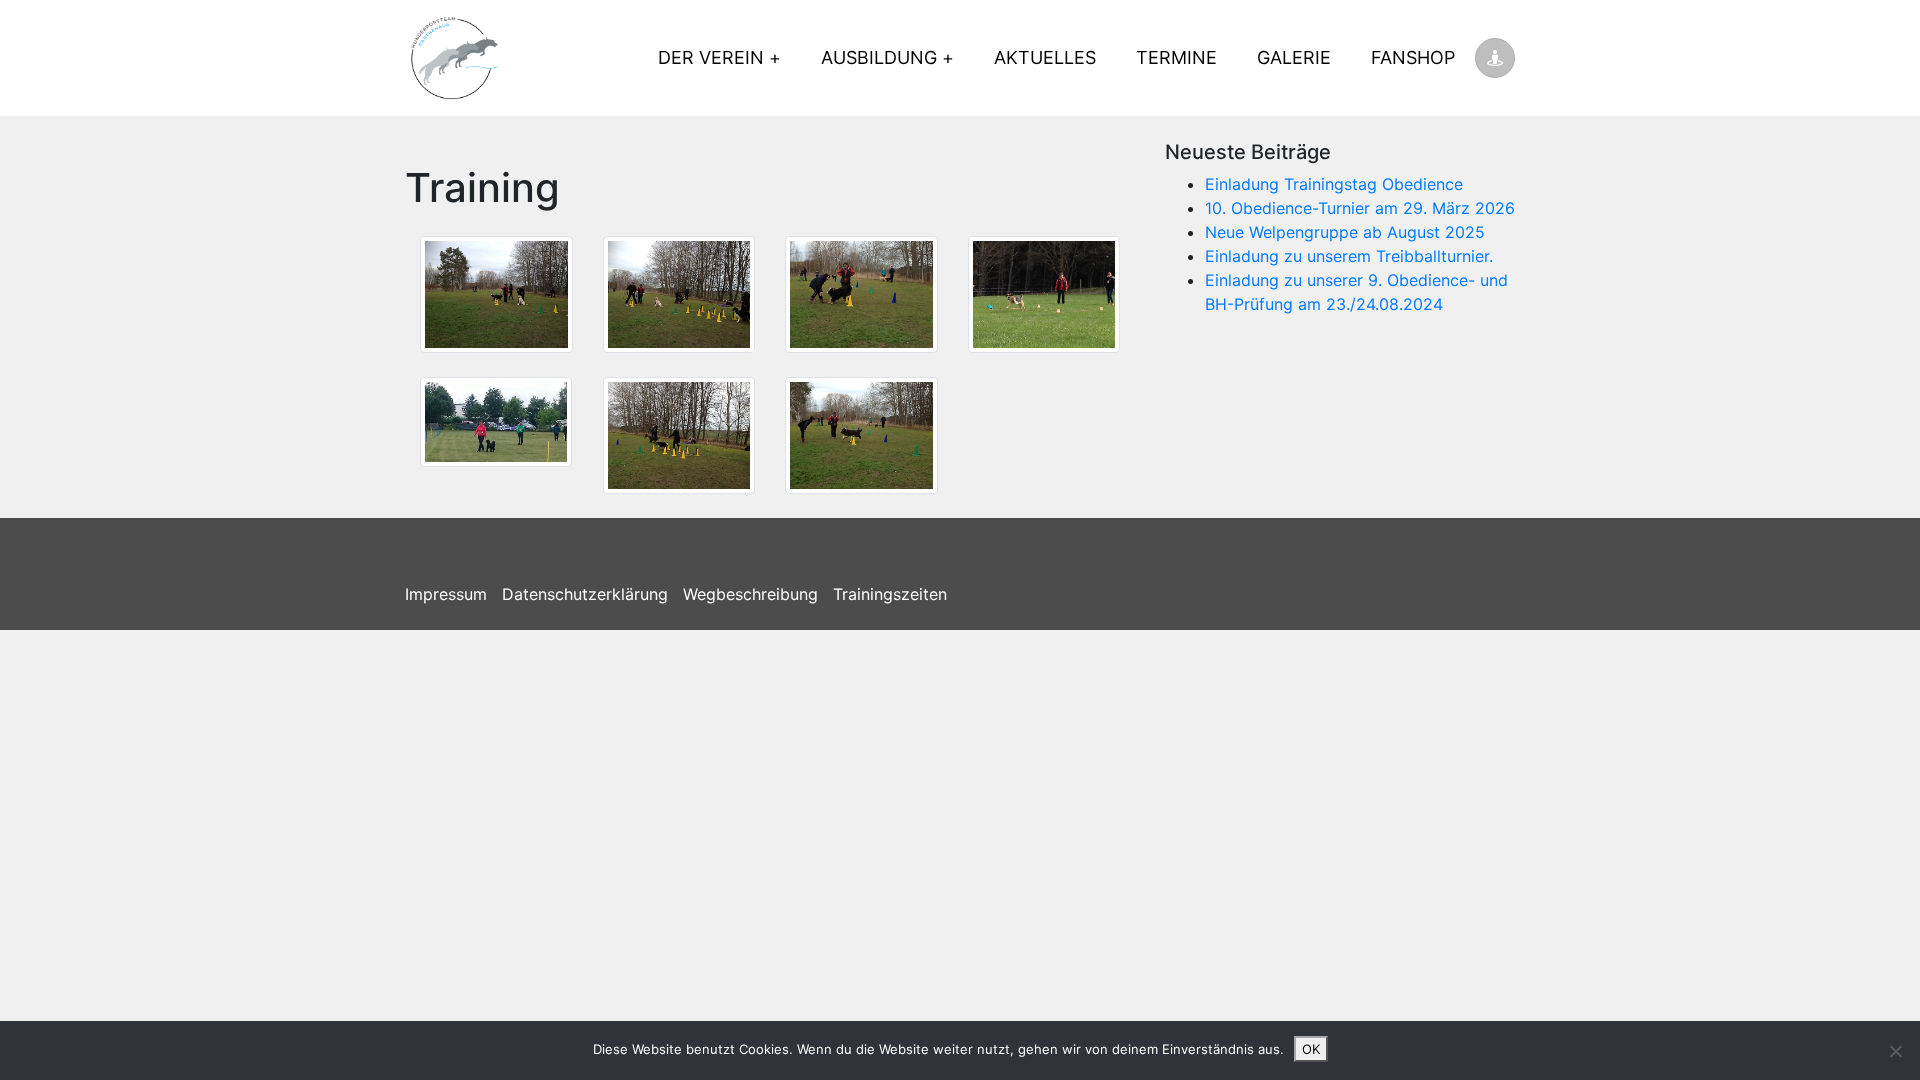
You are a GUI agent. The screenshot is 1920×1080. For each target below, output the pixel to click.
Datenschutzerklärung (585, 594)
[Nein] (1895, 1051)
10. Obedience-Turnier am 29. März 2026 (1360, 208)
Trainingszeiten (890, 594)
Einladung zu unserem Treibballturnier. (1349, 256)
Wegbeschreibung (750, 594)
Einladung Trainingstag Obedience (1334, 184)
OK (1311, 1049)
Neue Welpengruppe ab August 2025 (1345, 232)
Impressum (446, 594)
